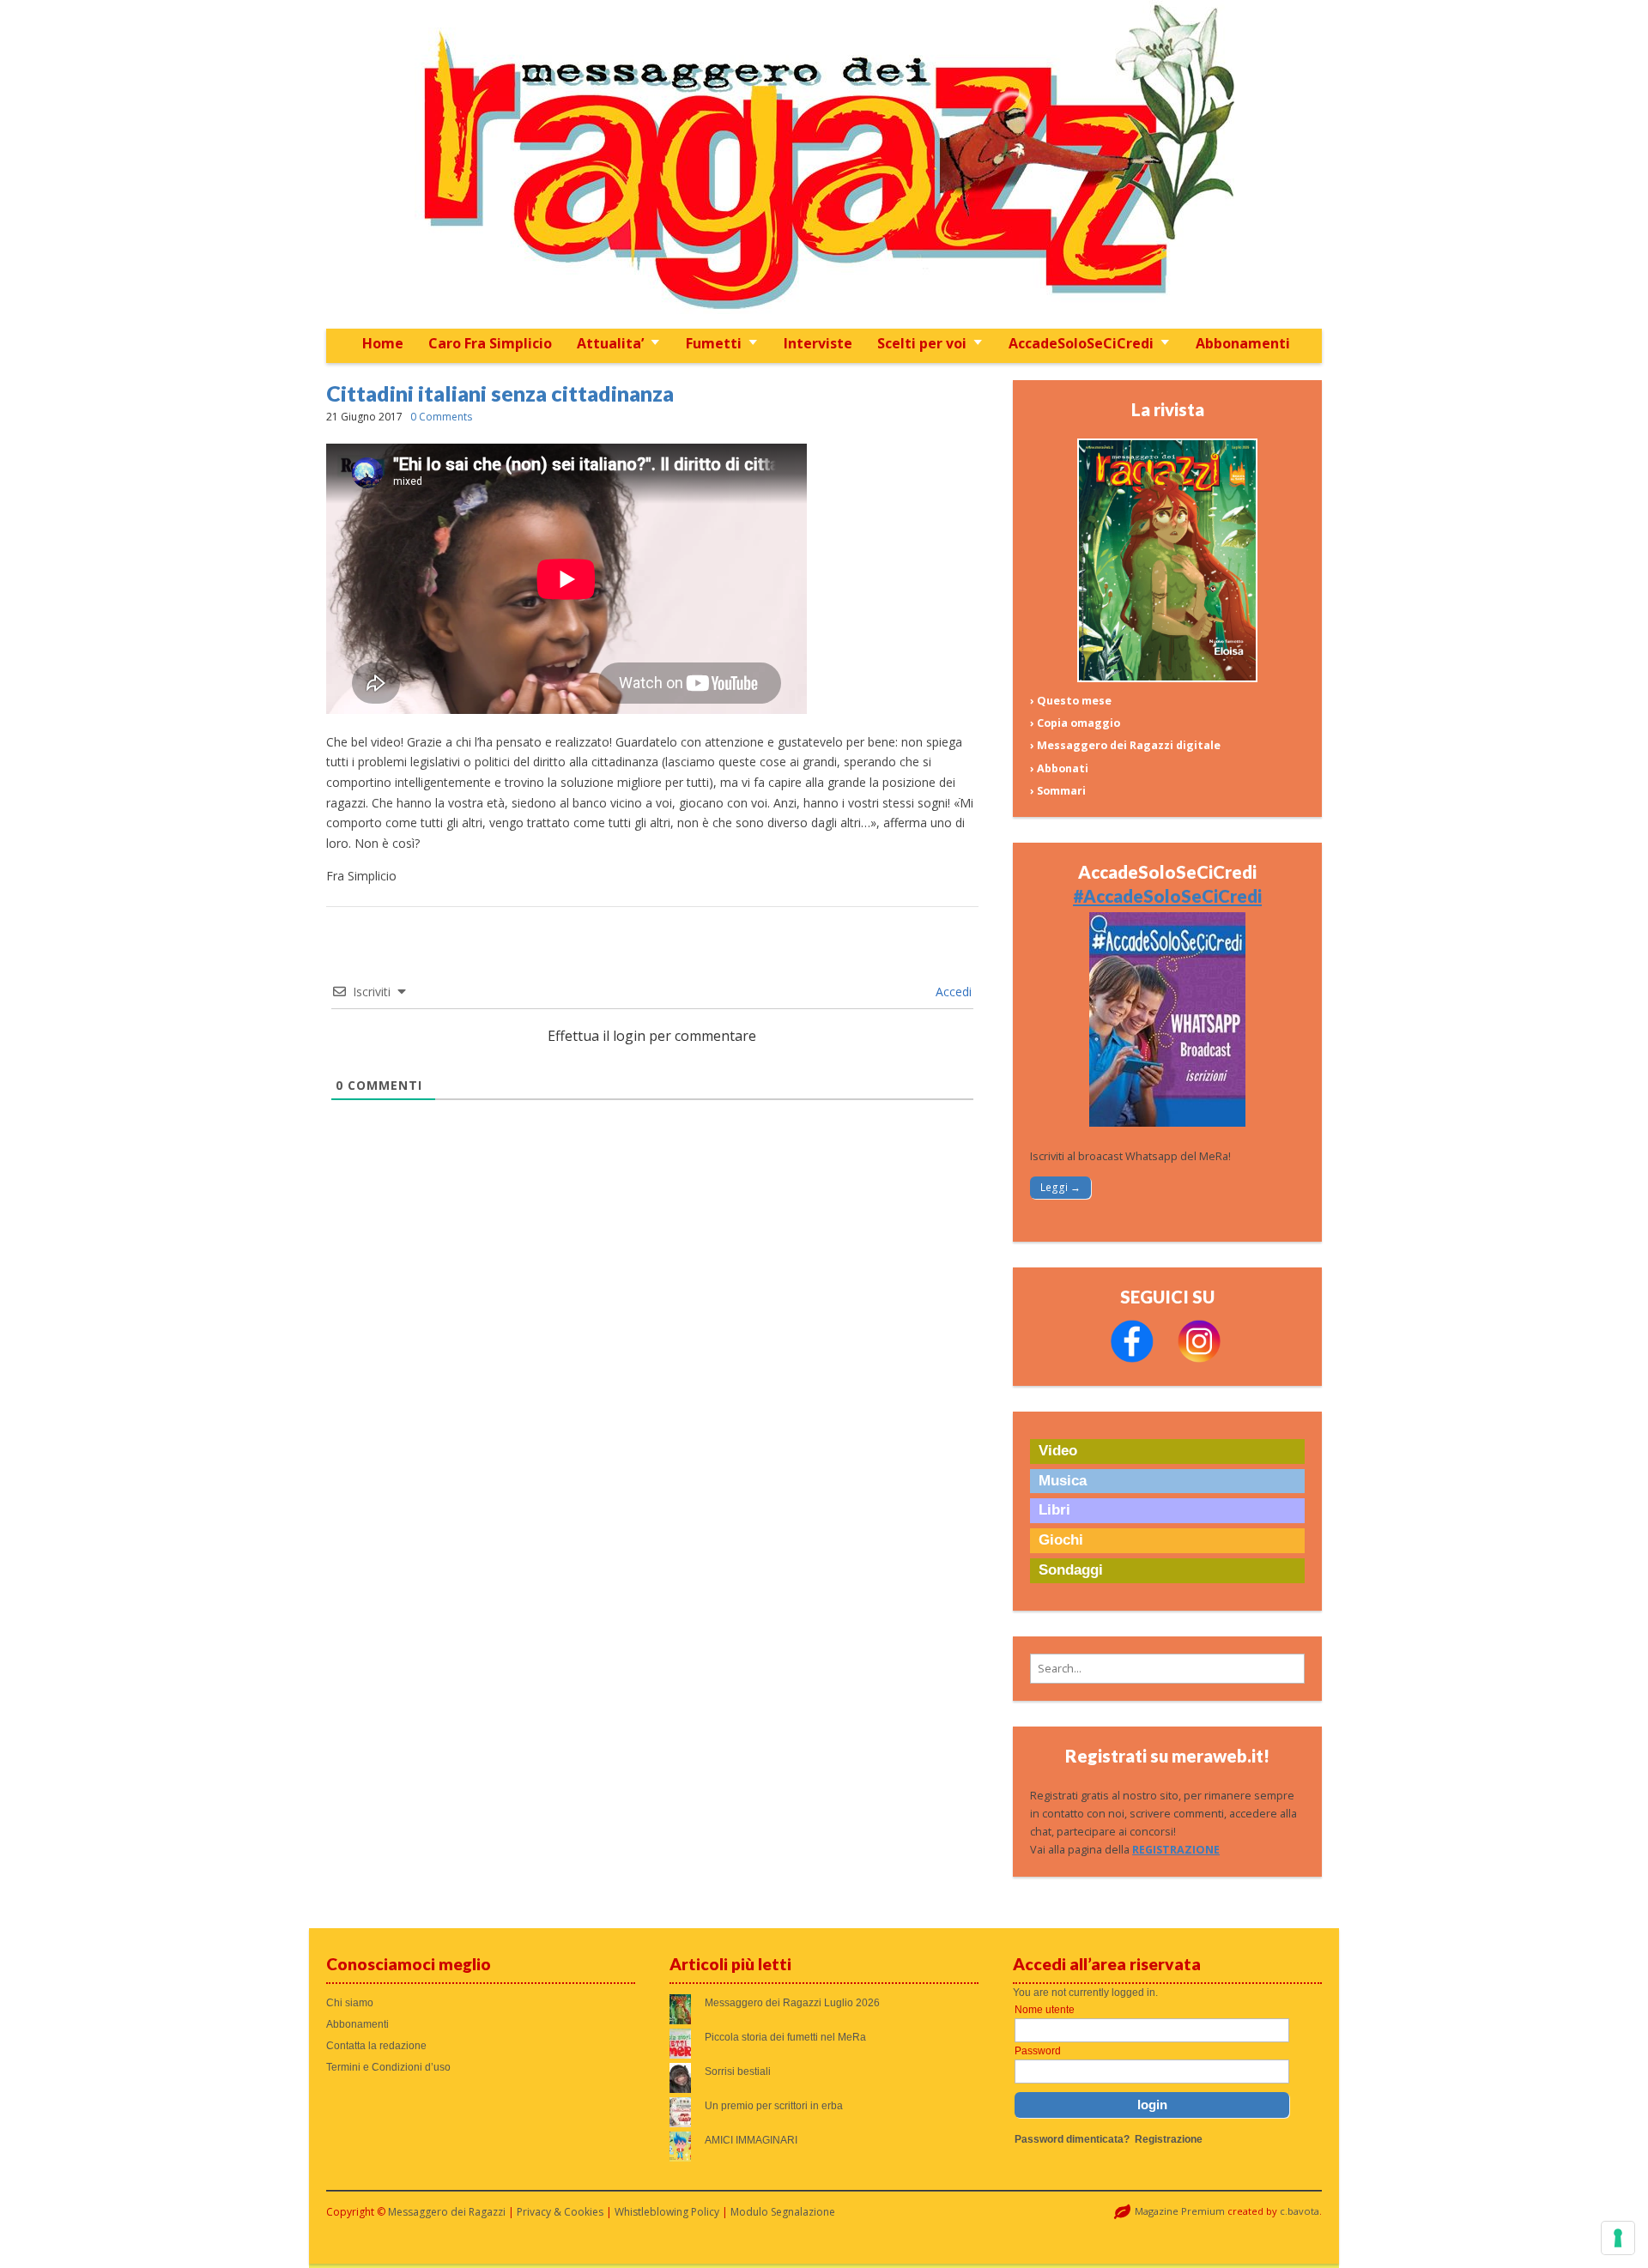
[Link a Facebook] (1132, 1359)
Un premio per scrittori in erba (774, 2106)
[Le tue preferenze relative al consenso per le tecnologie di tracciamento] (1618, 2238)
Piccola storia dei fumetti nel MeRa (785, 2037)
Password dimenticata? (1072, 2139)
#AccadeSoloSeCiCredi (1167, 896)
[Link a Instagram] (1199, 1359)
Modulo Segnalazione (783, 2212)
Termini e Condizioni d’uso (388, 2067)
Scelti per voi (922, 343)
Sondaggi (1071, 1570)
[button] (1167, 1669)
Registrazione (1169, 2139)
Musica (1063, 1481)
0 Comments (441, 417)
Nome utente (1045, 2010)
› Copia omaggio (1075, 723)
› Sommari (1058, 791)
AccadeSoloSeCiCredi (1081, 343)
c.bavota (1300, 2211)
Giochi (1061, 1540)
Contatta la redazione (376, 2046)
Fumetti (714, 343)
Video (1058, 1451)
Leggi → (1060, 1187)
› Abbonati (1059, 768)
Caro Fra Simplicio (490, 343)
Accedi (952, 992)
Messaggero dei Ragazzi (447, 2212)
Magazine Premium (1180, 2211)
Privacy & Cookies (560, 2212)
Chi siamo (350, 2003)
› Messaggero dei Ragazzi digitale (1125, 745)
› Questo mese (1071, 701)
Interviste (818, 343)
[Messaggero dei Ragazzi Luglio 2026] (1167, 678)
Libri (1054, 1510)
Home (383, 343)
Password (1038, 2051)
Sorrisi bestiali (738, 2071)
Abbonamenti (1243, 343)
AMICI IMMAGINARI (751, 2140)
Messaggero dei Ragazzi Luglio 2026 (792, 2003)
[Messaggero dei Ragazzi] (824, 164)
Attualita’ (610, 343)
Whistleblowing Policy (667, 2212)
